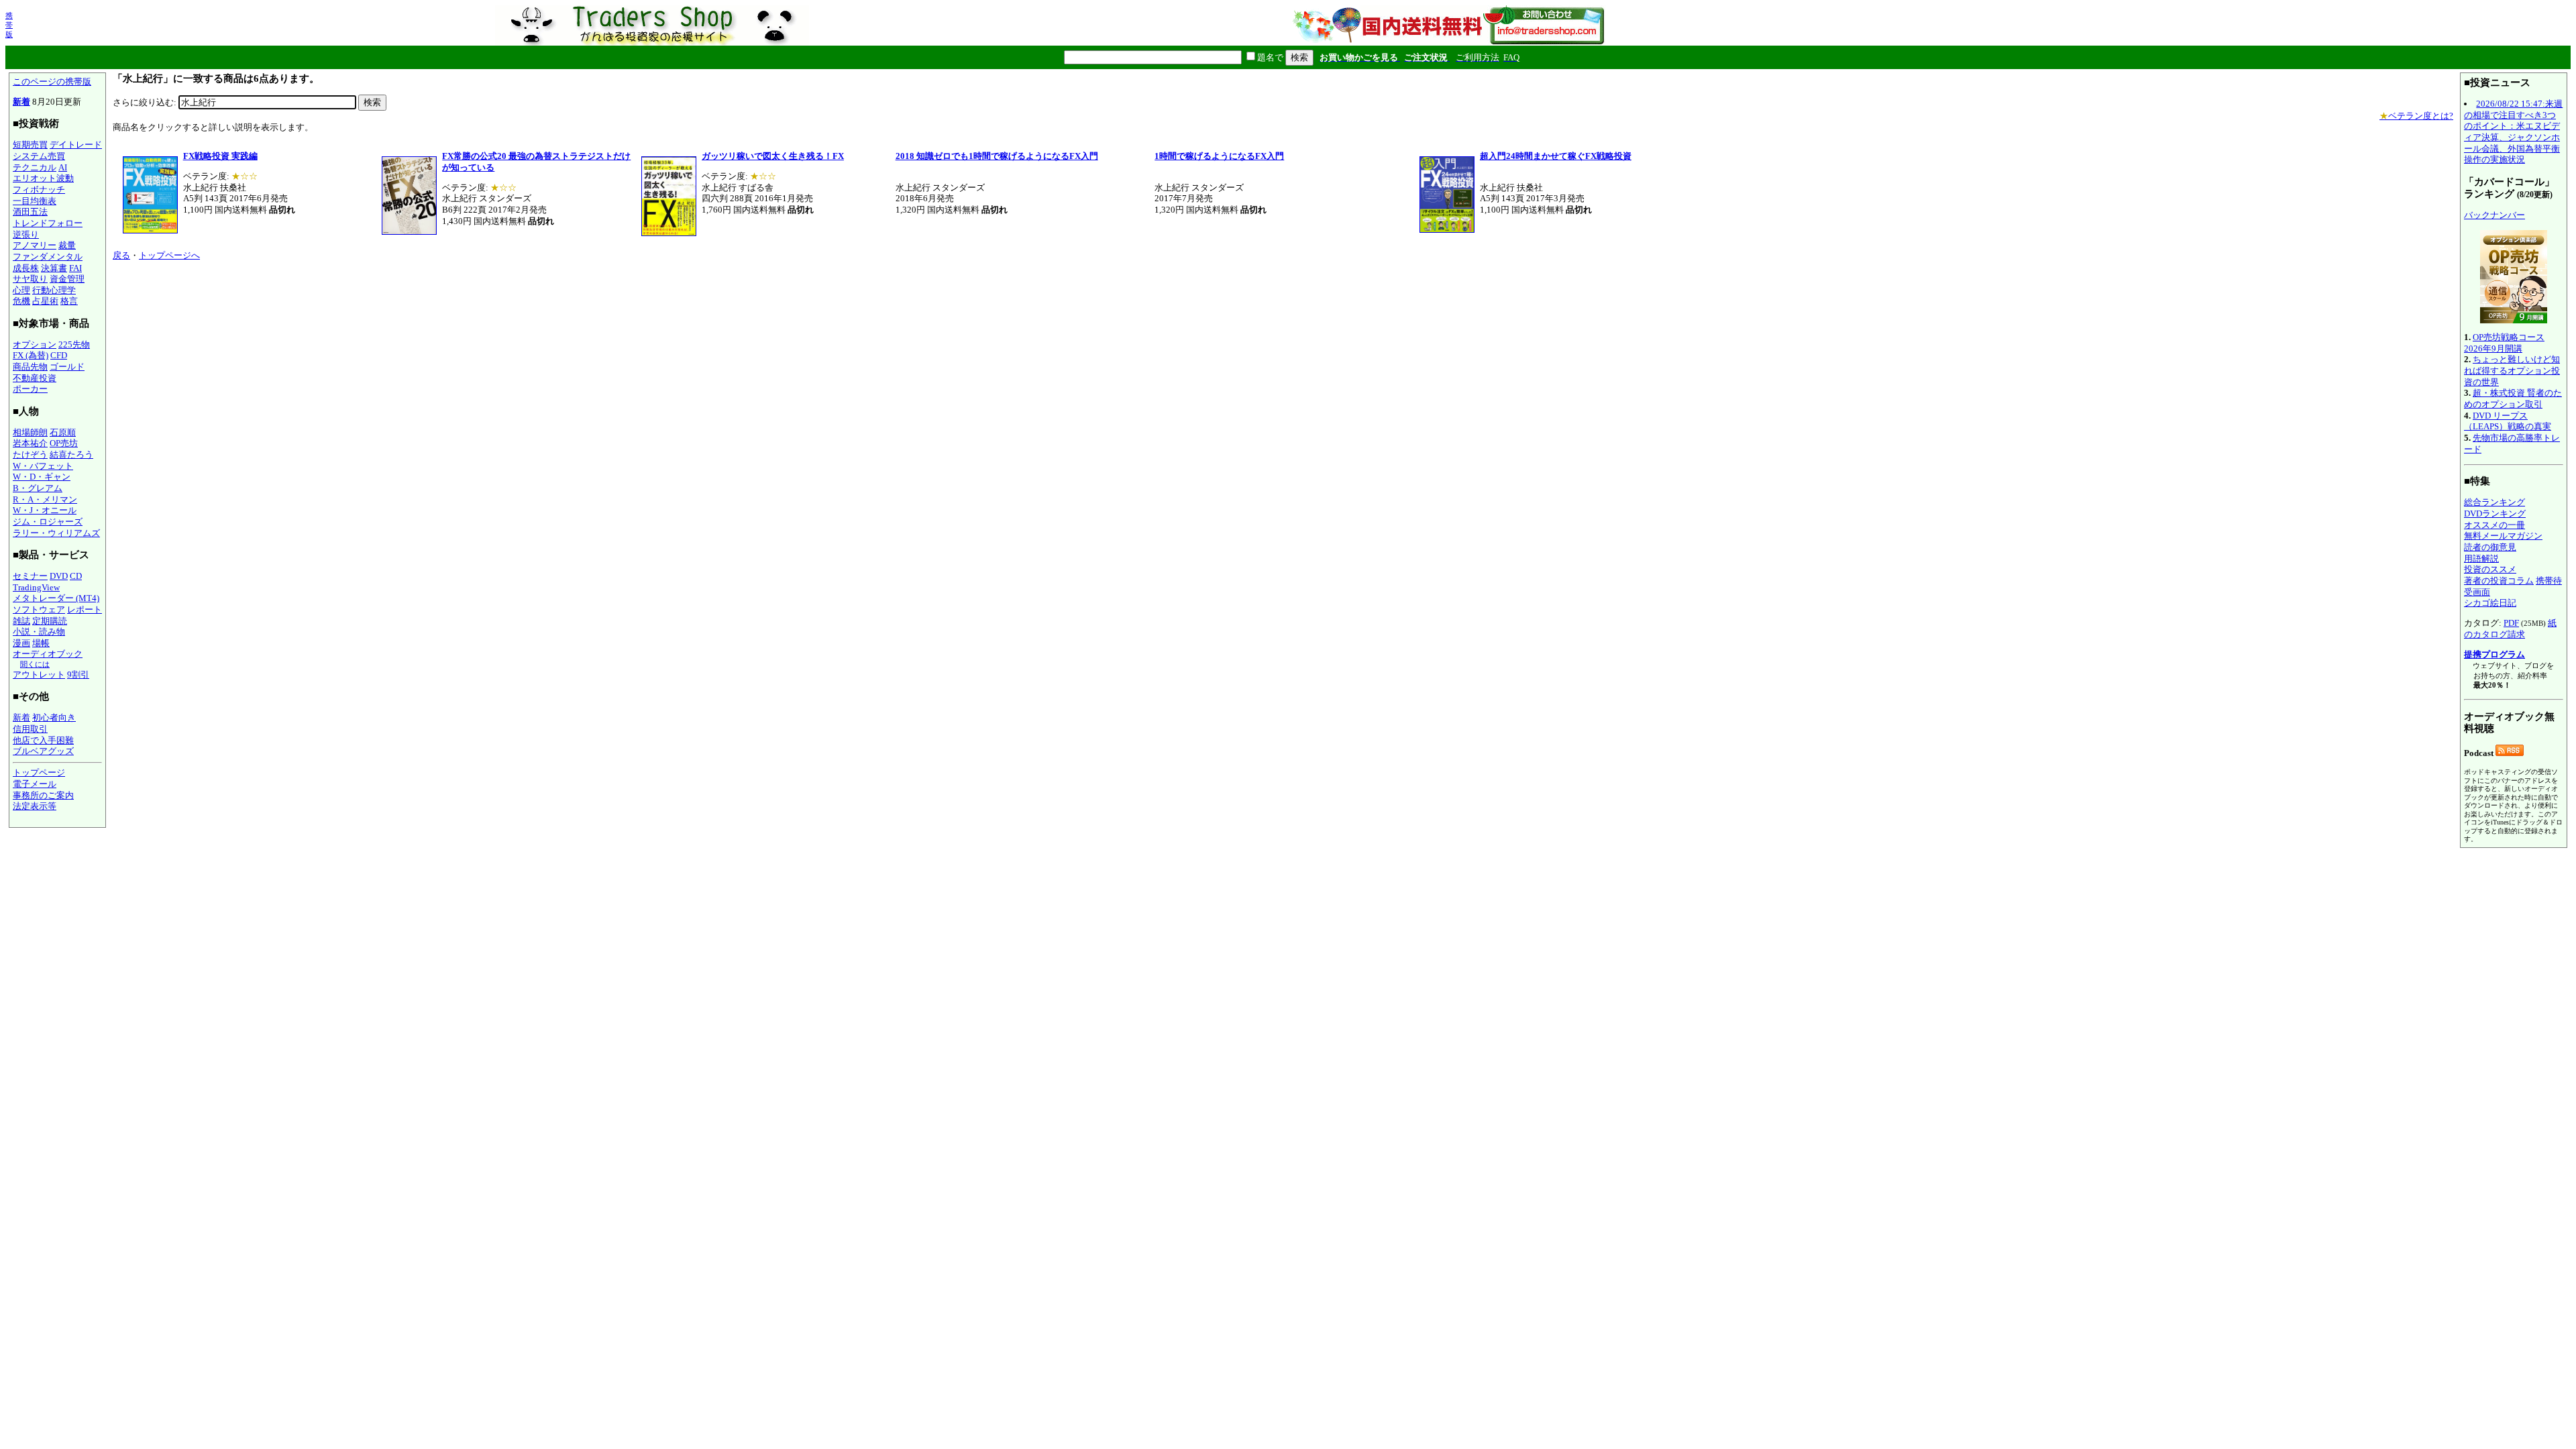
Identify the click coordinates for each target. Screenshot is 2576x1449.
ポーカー (30, 389)
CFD (59, 355)
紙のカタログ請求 (2510, 629)
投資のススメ (2490, 569)
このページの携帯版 (52, 82)
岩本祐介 (30, 443)
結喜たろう (71, 454)
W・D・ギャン (42, 477)
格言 (69, 301)
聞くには (35, 664)
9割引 (78, 675)
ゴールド (67, 367)
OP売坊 (64, 443)
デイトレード (76, 145)
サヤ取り (30, 279)
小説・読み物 (39, 632)
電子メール (35, 784)
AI (63, 167)
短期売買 (30, 145)
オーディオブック (48, 654)
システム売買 (39, 156)
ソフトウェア (39, 609)
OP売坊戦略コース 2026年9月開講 (2504, 343)
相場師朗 (30, 432)
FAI (75, 268)
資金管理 (67, 279)
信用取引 (30, 729)
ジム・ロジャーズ (48, 522)
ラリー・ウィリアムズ (56, 533)
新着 (21, 102)
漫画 (21, 643)
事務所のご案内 (43, 795)
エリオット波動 (43, 178)
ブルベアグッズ (43, 751)
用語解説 (2481, 558)
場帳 (41, 643)
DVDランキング (2495, 514)
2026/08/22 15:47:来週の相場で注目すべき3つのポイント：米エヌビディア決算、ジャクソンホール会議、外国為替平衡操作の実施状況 (2513, 131)
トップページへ (169, 255)
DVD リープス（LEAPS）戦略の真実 (2508, 421)
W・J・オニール (45, 510)
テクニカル (35, 167)
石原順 (63, 432)
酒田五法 (30, 212)
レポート (85, 609)
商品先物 (30, 367)
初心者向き (54, 717)
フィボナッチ (39, 190)
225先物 (74, 344)
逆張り (26, 234)
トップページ (39, 772)
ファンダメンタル (48, 257)
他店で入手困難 (43, 740)
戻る (121, 255)
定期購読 (50, 621)
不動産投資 (35, 378)
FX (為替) (31, 355)
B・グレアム (38, 488)
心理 (21, 290)
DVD (59, 576)
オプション (35, 344)
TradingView (36, 587)
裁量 (67, 245)
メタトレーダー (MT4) (56, 598)
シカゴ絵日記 (2490, 603)
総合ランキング (2494, 502)
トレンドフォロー (48, 223)
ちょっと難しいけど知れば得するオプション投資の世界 (2512, 370)
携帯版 (9, 25)
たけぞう (30, 454)
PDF (2511, 623)
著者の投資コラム (2499, 581)
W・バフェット (43, 466)
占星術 (45, 301)
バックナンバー (2494, 215)
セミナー (30, 576)
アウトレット (39, 675)
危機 (21, 301)
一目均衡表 (35, 201)
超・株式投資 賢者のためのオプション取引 (2513, 398)
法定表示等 (35, 806)
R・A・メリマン (45, 499)
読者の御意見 (2490, 547)
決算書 (54, 268)
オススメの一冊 (2494, 525)
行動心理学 (54, 290)
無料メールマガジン (2503, 536)
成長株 (26, 268)
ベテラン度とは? (2416, 116)
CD (76, 576)
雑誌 (21, 621)
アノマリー (35, 245)
